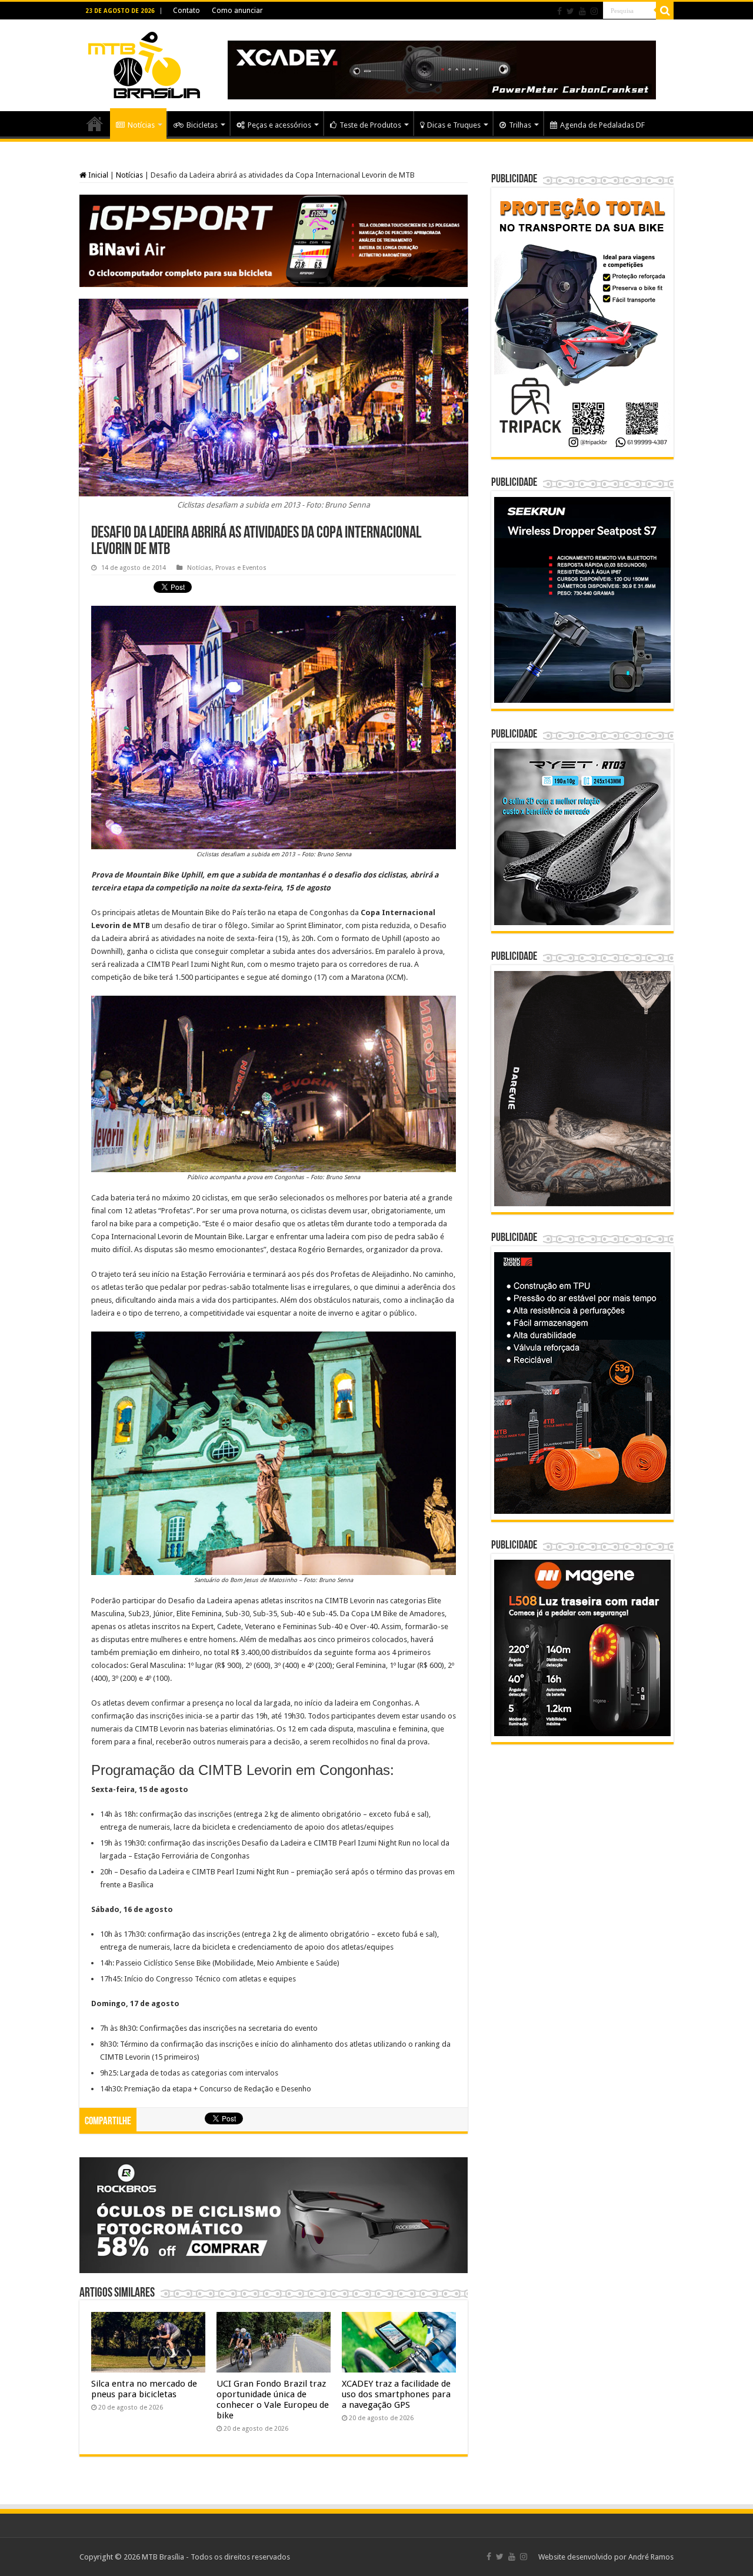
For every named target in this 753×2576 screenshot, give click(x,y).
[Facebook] (559, 11)
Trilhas (520, 125)
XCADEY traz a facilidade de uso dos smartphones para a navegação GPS (396, 2394)
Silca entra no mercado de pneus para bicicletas (144, 2389)
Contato (186, 11)
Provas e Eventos (241, 568)
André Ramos (651, 2557)
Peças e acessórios (279, 125)
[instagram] (594, 11)
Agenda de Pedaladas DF (602, 125)
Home (95, 124)
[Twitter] (570, 11)
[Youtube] (582, 11)
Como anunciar (237, 11)
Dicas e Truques (454, 125)
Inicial (97, 175)
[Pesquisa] (665, 11)
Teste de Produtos (370, 125)
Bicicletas (202, 125)
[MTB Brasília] (144, 63)
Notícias (141, 125)
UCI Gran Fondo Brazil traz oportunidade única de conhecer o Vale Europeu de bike (273, 2400)
